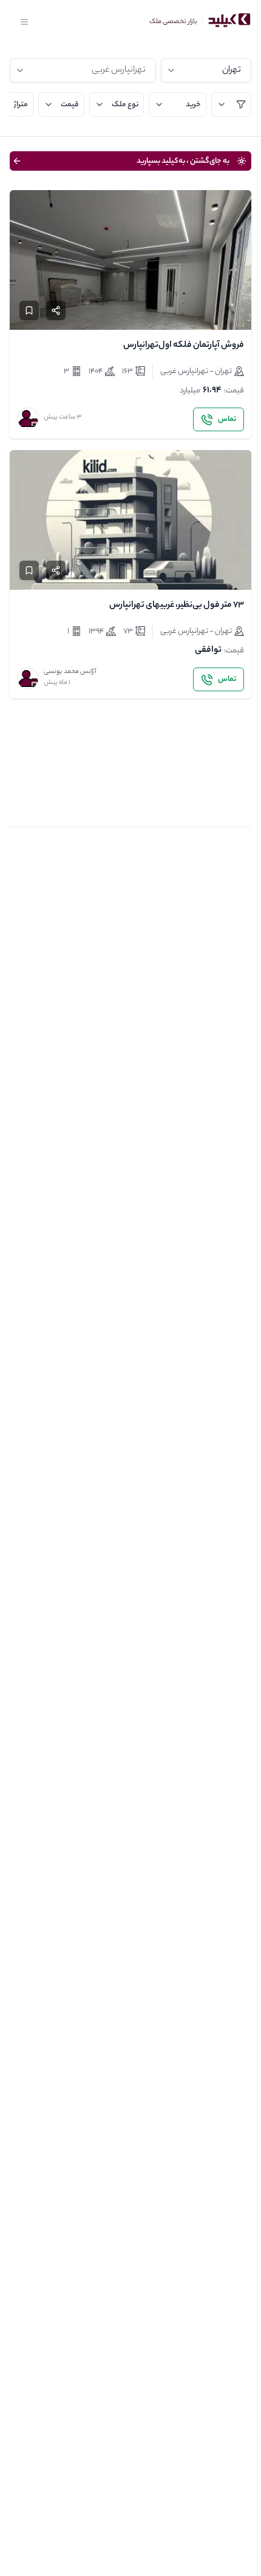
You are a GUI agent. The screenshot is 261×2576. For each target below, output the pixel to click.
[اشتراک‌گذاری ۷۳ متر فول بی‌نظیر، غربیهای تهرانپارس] (56, 570)
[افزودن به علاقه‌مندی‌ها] (29, 310)
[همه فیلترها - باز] (231, 104)
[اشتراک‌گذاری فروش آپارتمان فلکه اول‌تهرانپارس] (56, 310)
